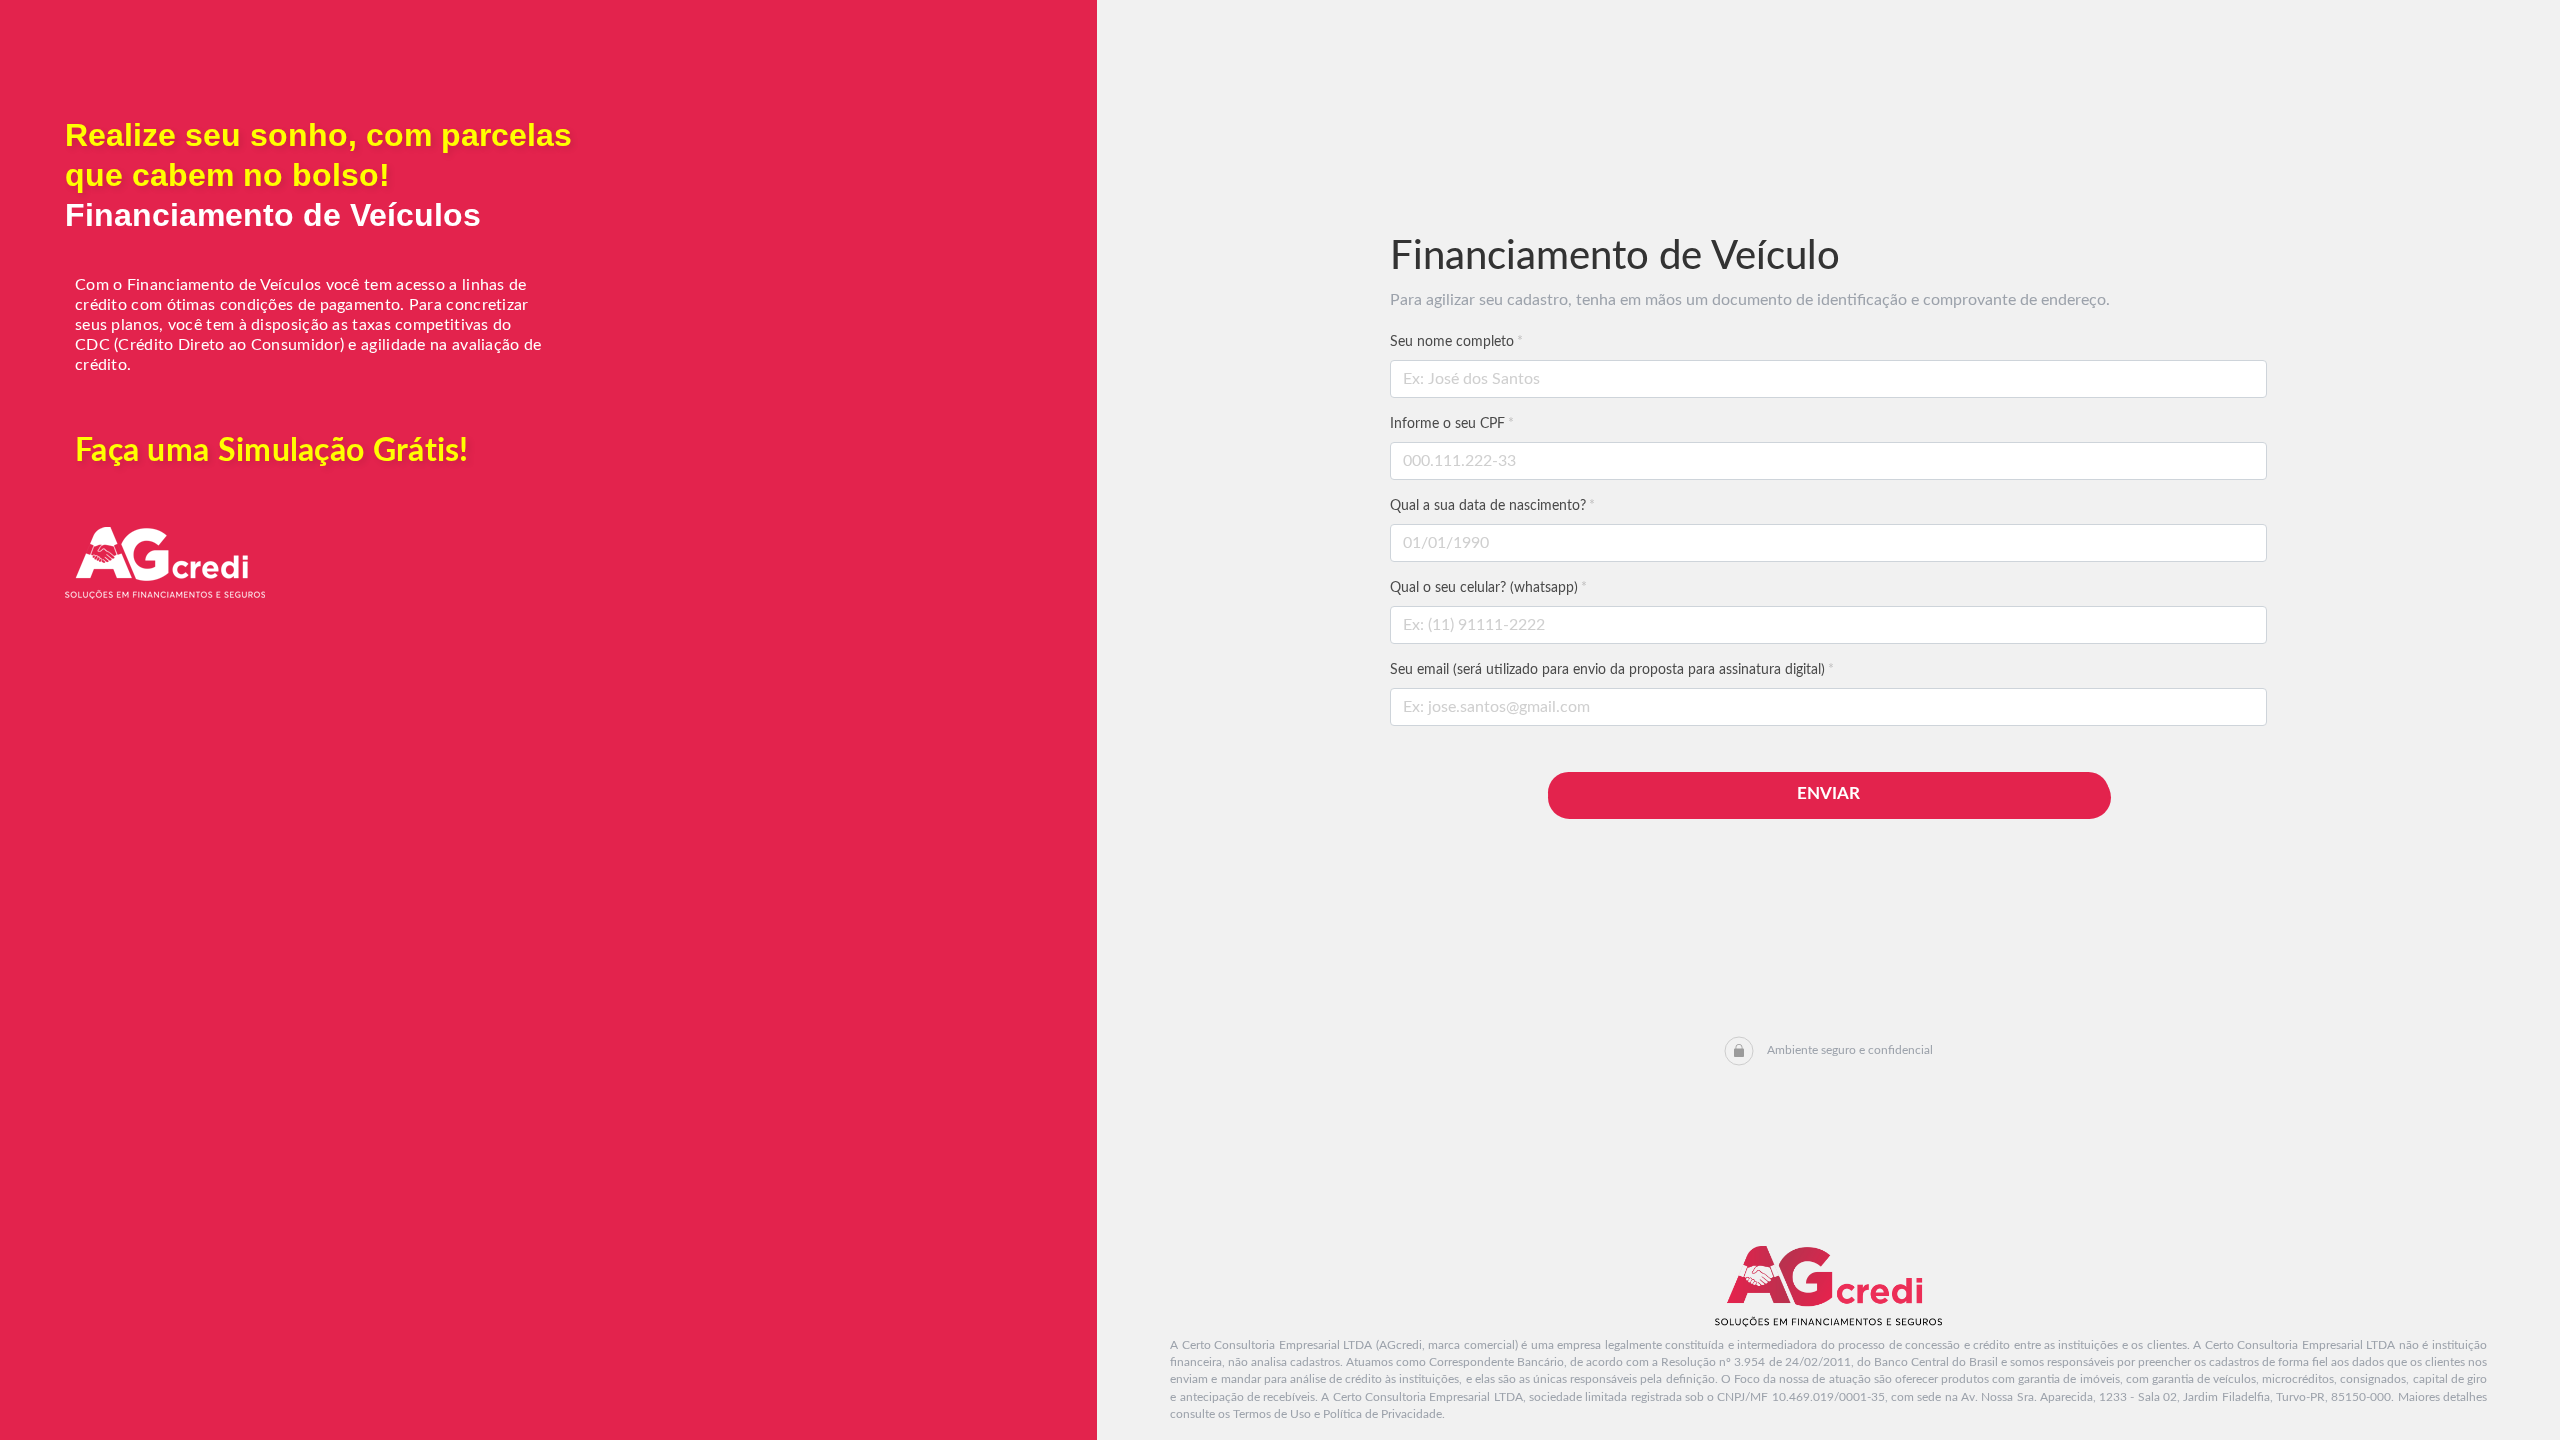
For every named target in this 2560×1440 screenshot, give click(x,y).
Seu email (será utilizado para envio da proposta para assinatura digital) (1612, 670)
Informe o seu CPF (1452, 424)
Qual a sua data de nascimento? (1492, 506)
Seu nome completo (1456, 342)
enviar (1828, 793)
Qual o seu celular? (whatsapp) (1488, 588)
